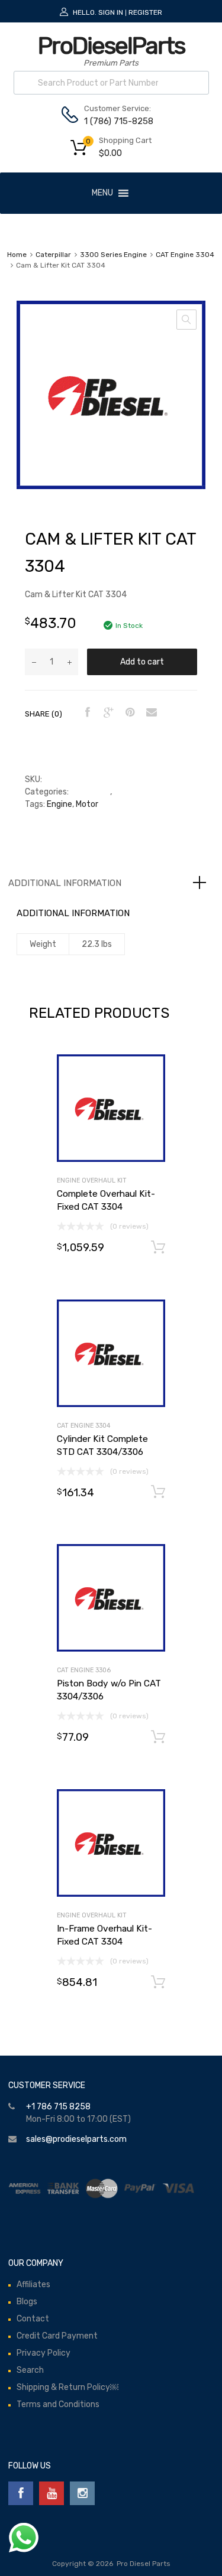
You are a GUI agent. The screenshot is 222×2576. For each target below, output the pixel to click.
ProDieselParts (111, 46)
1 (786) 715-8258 (113, 121)
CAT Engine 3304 (185, 255)
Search (30, 2370)
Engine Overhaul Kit (92, 1180)
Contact (33, 2319)
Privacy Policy (44, 2353)
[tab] (111, 883)
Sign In (111, 12)
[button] (102, 193)
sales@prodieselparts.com (76, 2139)
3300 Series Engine (113, 255)
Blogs (27, 2302)
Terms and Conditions (58, 2404)
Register (145, 12)
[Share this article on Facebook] (86, 713)
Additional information (65, 883)
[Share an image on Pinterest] (128, 713)
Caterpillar (53, 255)
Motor (87, 804)
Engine (59, 804)
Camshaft (90, 792)
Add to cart (142, 662)
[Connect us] (21, 2493)
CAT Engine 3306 (84, 1670)
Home (17, 255)
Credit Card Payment (57, 2336)
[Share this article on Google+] (107, 713)
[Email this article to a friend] (150, 713)
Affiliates (33, 2284)
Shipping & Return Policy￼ (67, 2387)
